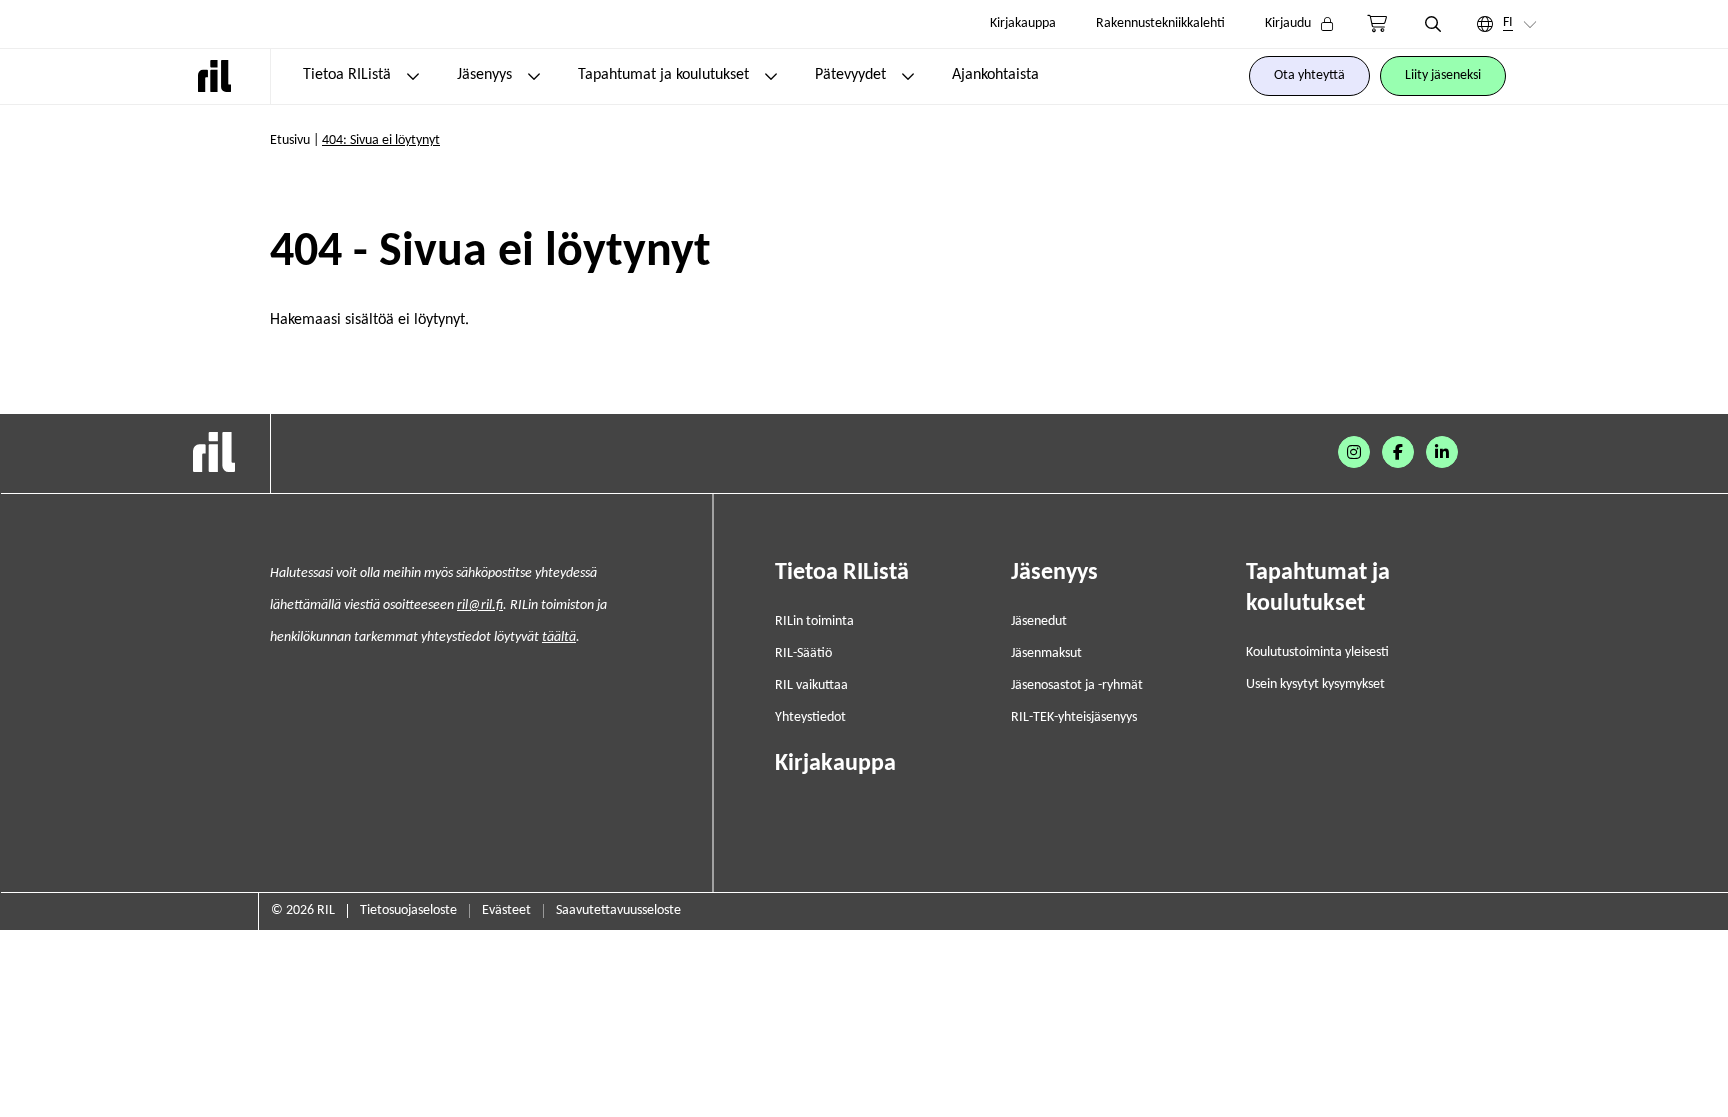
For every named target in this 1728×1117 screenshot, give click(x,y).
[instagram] (1354, 452)
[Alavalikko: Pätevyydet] (908, 76)
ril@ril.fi (480, 605)
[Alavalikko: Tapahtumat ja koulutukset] (771, 76)
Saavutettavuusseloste (618, 910)
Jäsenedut (1039, 621)
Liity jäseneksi (1443, 75)
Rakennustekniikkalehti (1160, 23)
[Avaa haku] (1433, 24)
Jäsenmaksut (1046, 653)
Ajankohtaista (995, 75)
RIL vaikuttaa (811, 685)
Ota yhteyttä (1309, 75)
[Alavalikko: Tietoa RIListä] (413, 76)
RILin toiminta (814, 621)
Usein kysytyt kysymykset (1315, 684)
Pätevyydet (850, 75)
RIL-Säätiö (803, 653)
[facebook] (1398, 452)
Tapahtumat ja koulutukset (663, 75)
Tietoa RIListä (347, 75)
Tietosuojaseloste (408, 910)
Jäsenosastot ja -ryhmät (1077, 685)
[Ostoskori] (1377, 24)
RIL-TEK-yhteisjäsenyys (1074, 717)
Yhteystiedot (810, 717)
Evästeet (506, 910)
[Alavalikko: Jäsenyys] (534, 76)
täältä (559, 637)
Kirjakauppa (1023, 23)
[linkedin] (1442, 452)
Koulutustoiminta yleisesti (1317, 652)
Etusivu (290, 140)
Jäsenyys (484, 75)
